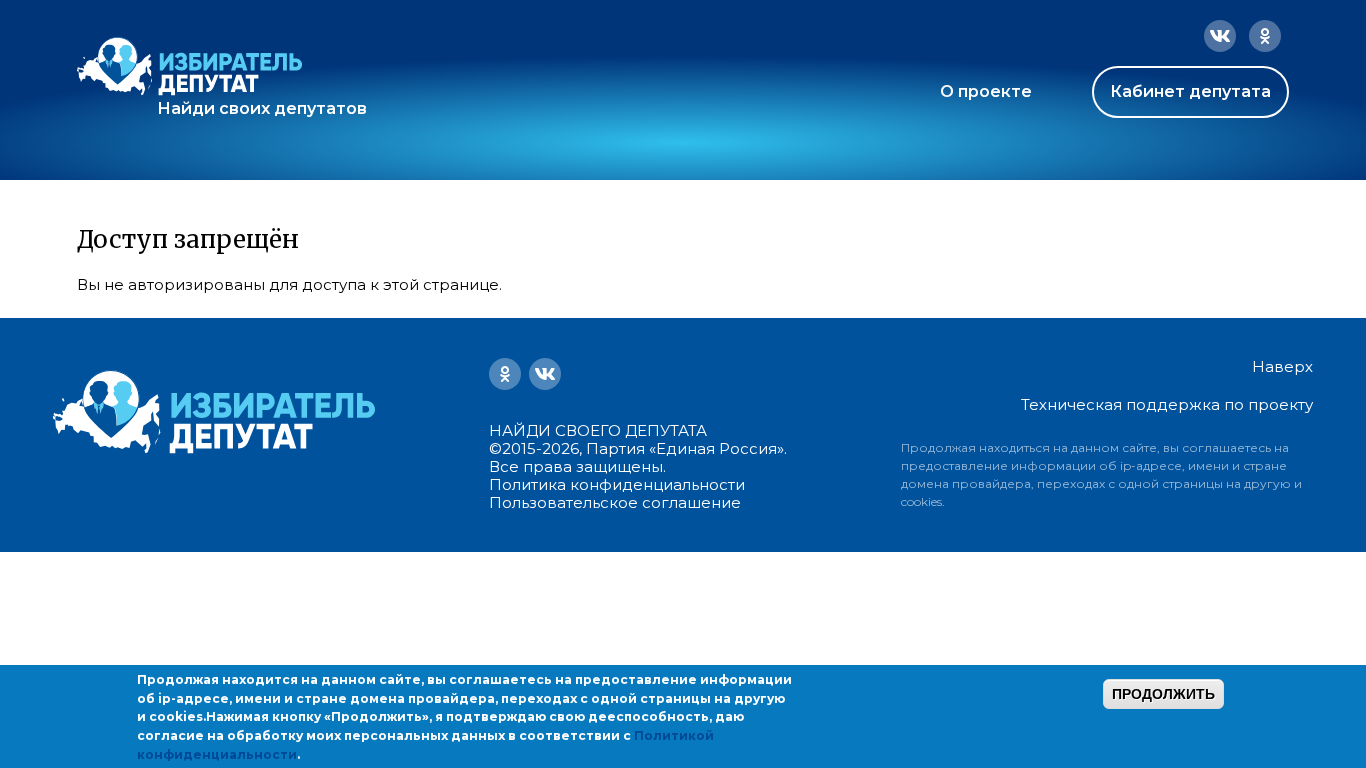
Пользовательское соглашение (615, 502)
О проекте (986, 91)
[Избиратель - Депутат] (189, 66)
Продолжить (1163, 694)
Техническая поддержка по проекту (1167, 404)
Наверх (1282, 367)
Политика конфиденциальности (617, 484)
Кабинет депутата (1190, 91)
